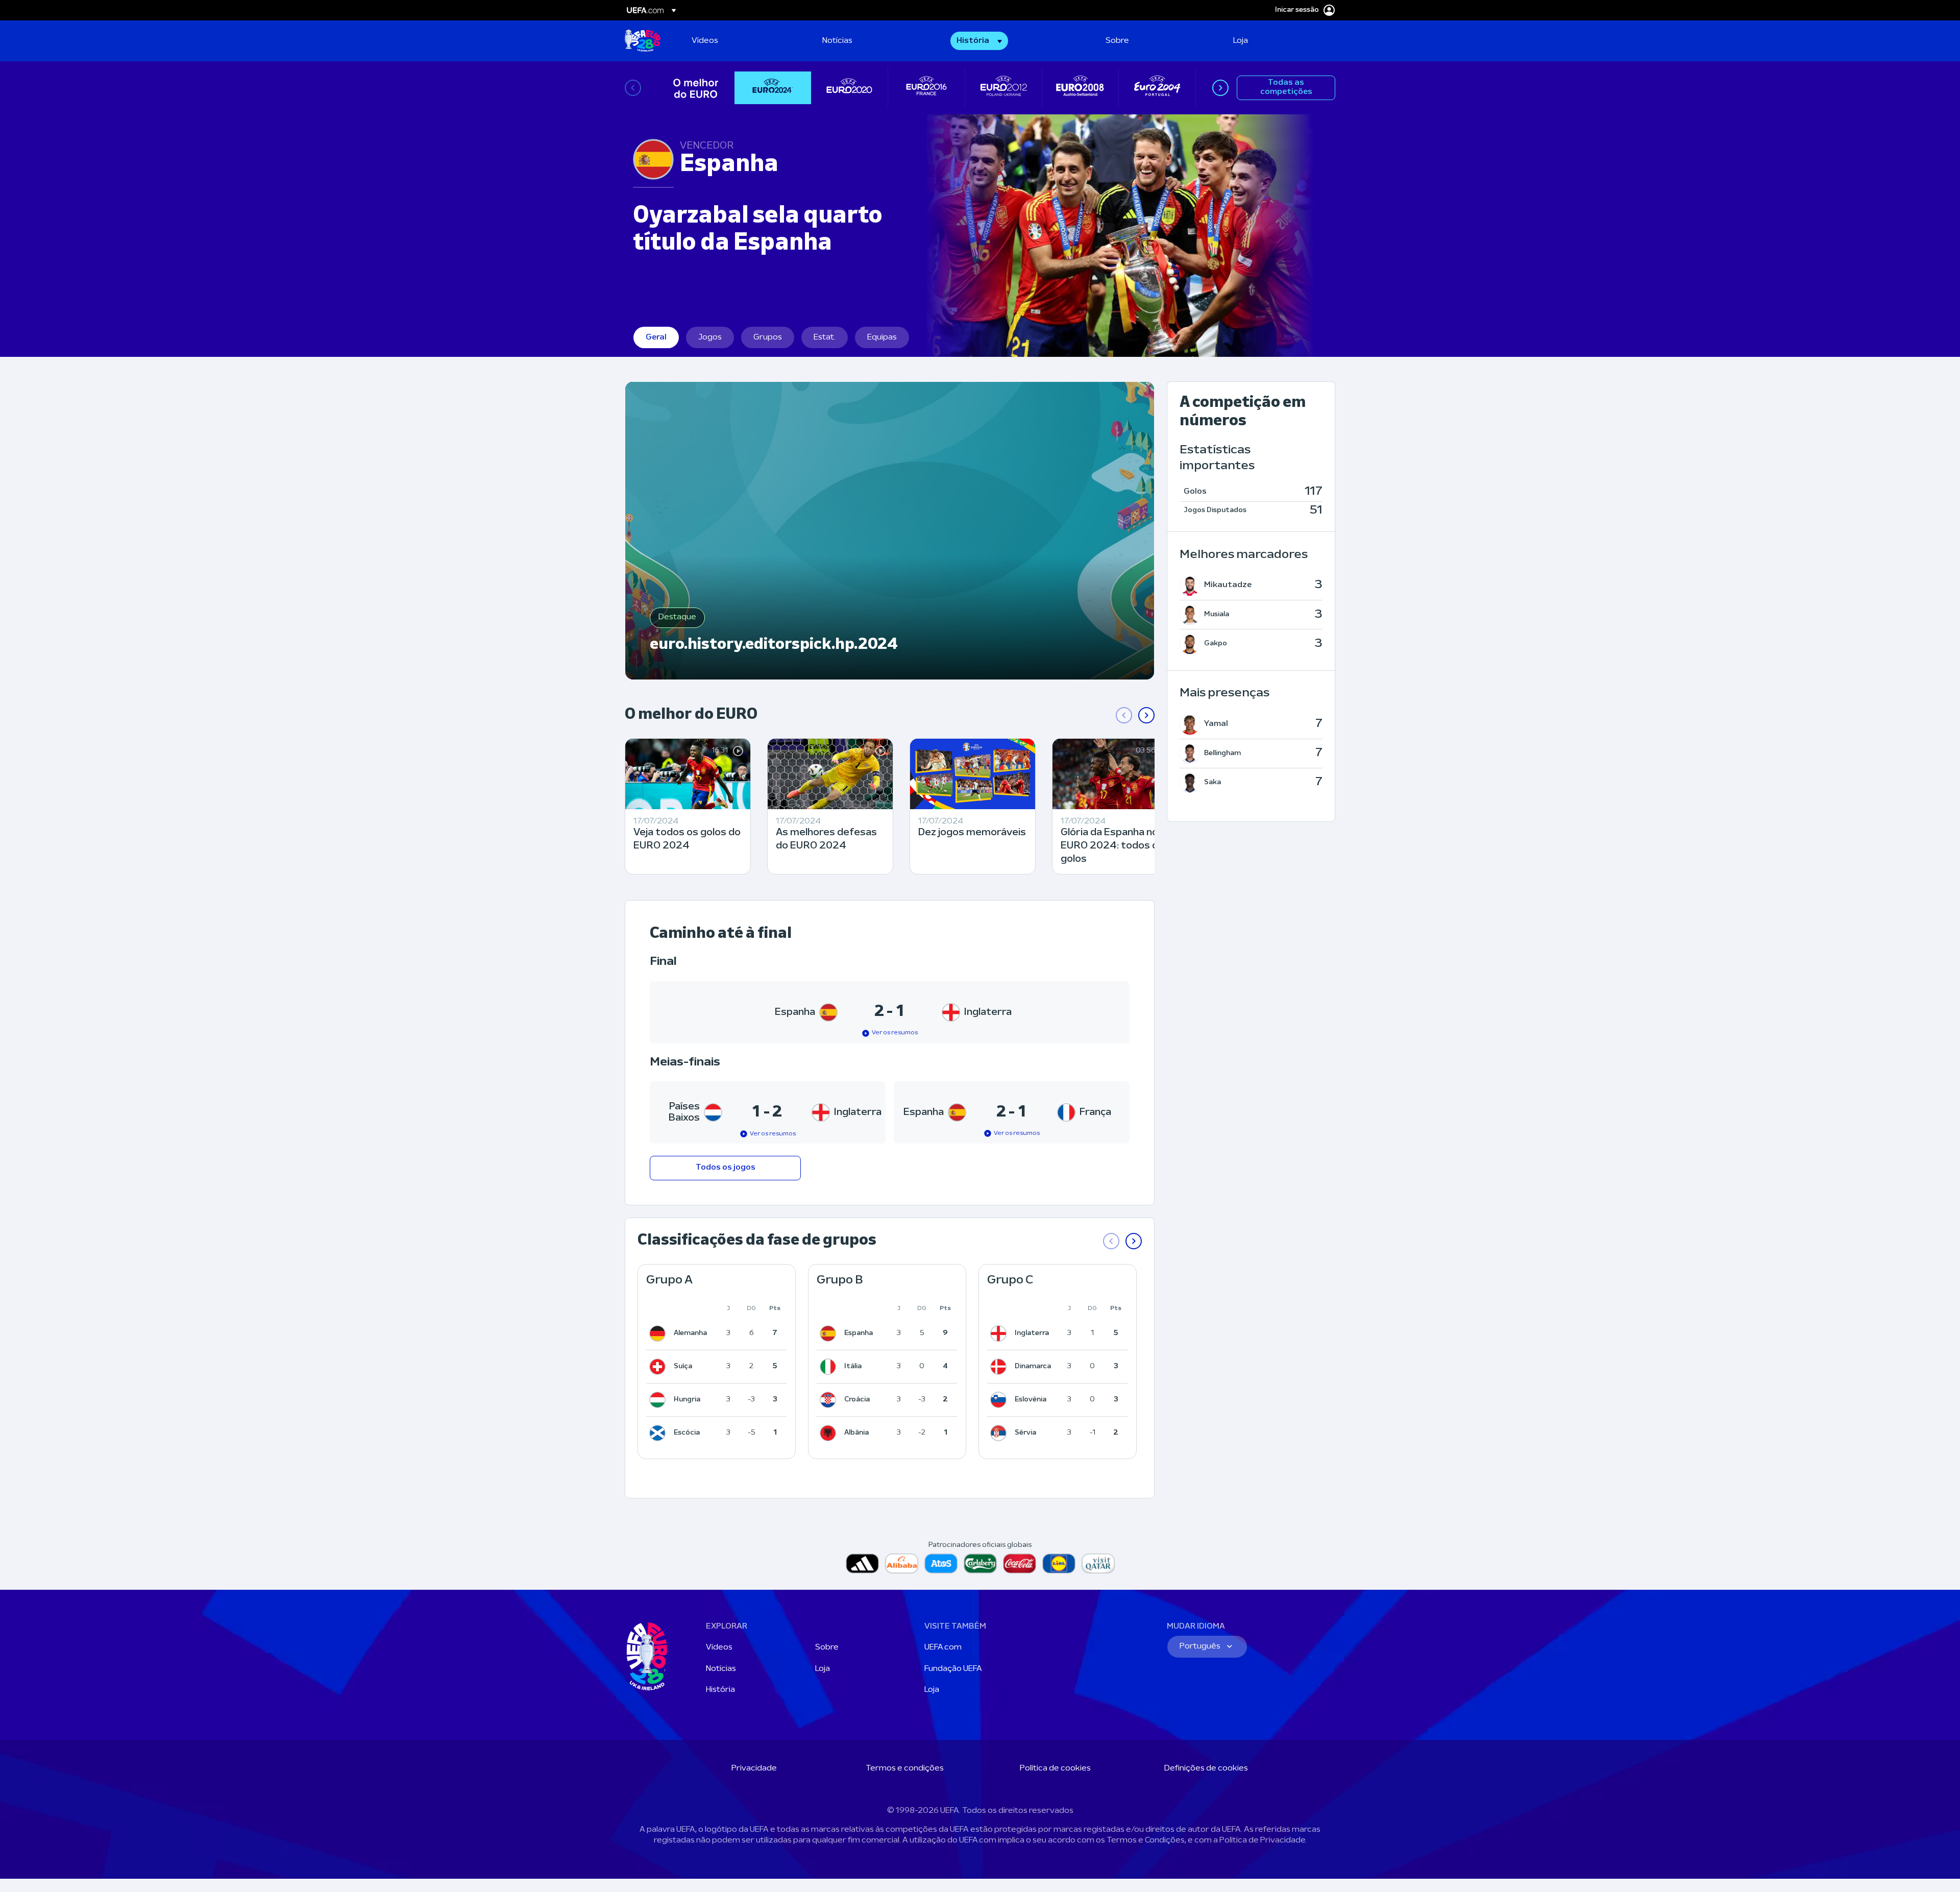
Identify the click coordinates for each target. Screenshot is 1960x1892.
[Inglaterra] (1000, 1333)
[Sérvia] (1000, 1433)
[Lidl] (1059, 1563)
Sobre (827, 1647)
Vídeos (719, 1647)
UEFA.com (943, 1647)
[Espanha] (830, 1333)
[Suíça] (659, 1367)
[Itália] (830, 1367)
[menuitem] (744, 41)
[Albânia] (830, 1433)
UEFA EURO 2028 (643, 41)
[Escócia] (659, 1433)
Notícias (721, 1669)
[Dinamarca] (1000, 1367)
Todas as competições (1286, 87)
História (720, 1690)
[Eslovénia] (1000, 1400)
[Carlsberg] (980, 1563)
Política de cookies (1055, 1768)
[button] (979, 41)
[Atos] (941, 1563)
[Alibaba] (902, 1563)
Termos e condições (905, 1768)
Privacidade (754, 1768)
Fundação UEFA (953, 1669)
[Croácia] (830, 1400)
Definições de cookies (1206, 1768)
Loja (823, 1669)
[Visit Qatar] (1098, 1563)
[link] (705, 41)
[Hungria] (659, 1400)
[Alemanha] (659, 1333)
